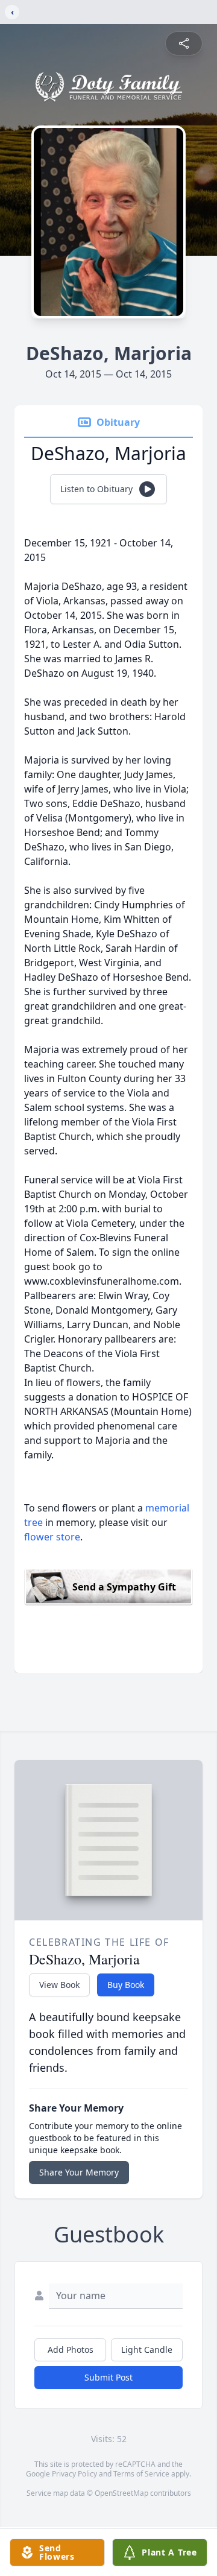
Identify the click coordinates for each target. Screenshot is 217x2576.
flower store (52, 1537)
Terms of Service (141, 2474)
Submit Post (108, 2377)
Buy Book (126, 1985)
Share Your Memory (79, 2172)
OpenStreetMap (121, 2493)
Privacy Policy (74, 2474)
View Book (59, 1985)
